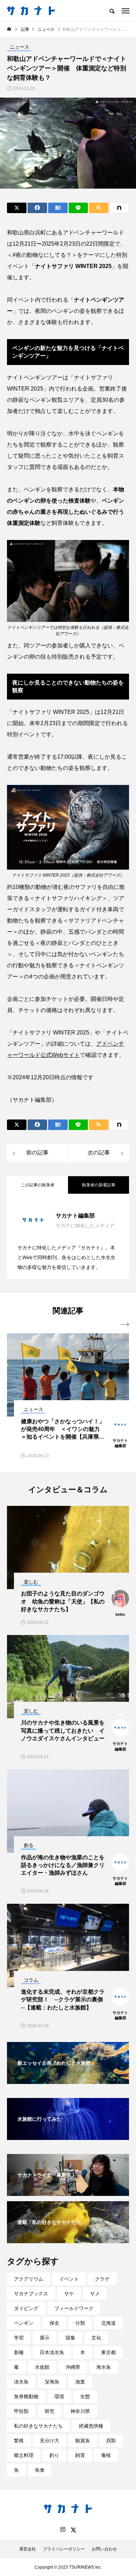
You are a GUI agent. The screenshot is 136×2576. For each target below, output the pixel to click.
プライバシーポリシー (64, 2549)
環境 (59, 2396)
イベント (69, 2279)
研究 (50, 2411)
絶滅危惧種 (91, 2426)
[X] (73, 2530)
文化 (96, 2338)
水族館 (42, 2367)
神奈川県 (80, 2411)
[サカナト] (31, 10)
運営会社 (28, 2549)
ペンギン (24, 2323)
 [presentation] (125, 1325)
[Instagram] (63, 2530)
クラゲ (102, 2279)
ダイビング (26, 2308)
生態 (85, 2396)
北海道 (108, 2323)
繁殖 (19, 2441)
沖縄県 (73, 2367)
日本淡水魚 (52, 2352)
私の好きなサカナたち (38, 2426)
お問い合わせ (104, 2549)
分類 (80, 2323)
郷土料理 (24, 2455)
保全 (54, 2323)
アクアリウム (29, 2279)
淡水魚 (21, 2382)
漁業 (80, 2382)
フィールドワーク (74, 2308)
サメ (95, 2294)
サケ (69, 2294)
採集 (70, 2338)
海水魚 (104, 2367)
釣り (54, 2455)
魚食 (40, 2470)
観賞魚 (83, 2441)
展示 (45, 2338)
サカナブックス (31, 2294)
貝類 (111, 2441)
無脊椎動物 (26, 2396)
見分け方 (50, 2441)
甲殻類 (21, 2411)
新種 (19, 2352)
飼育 (80, 2455)
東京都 (108, 2352)
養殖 (106, 2455)
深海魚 (52, 2382)
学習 (19, 2338)
